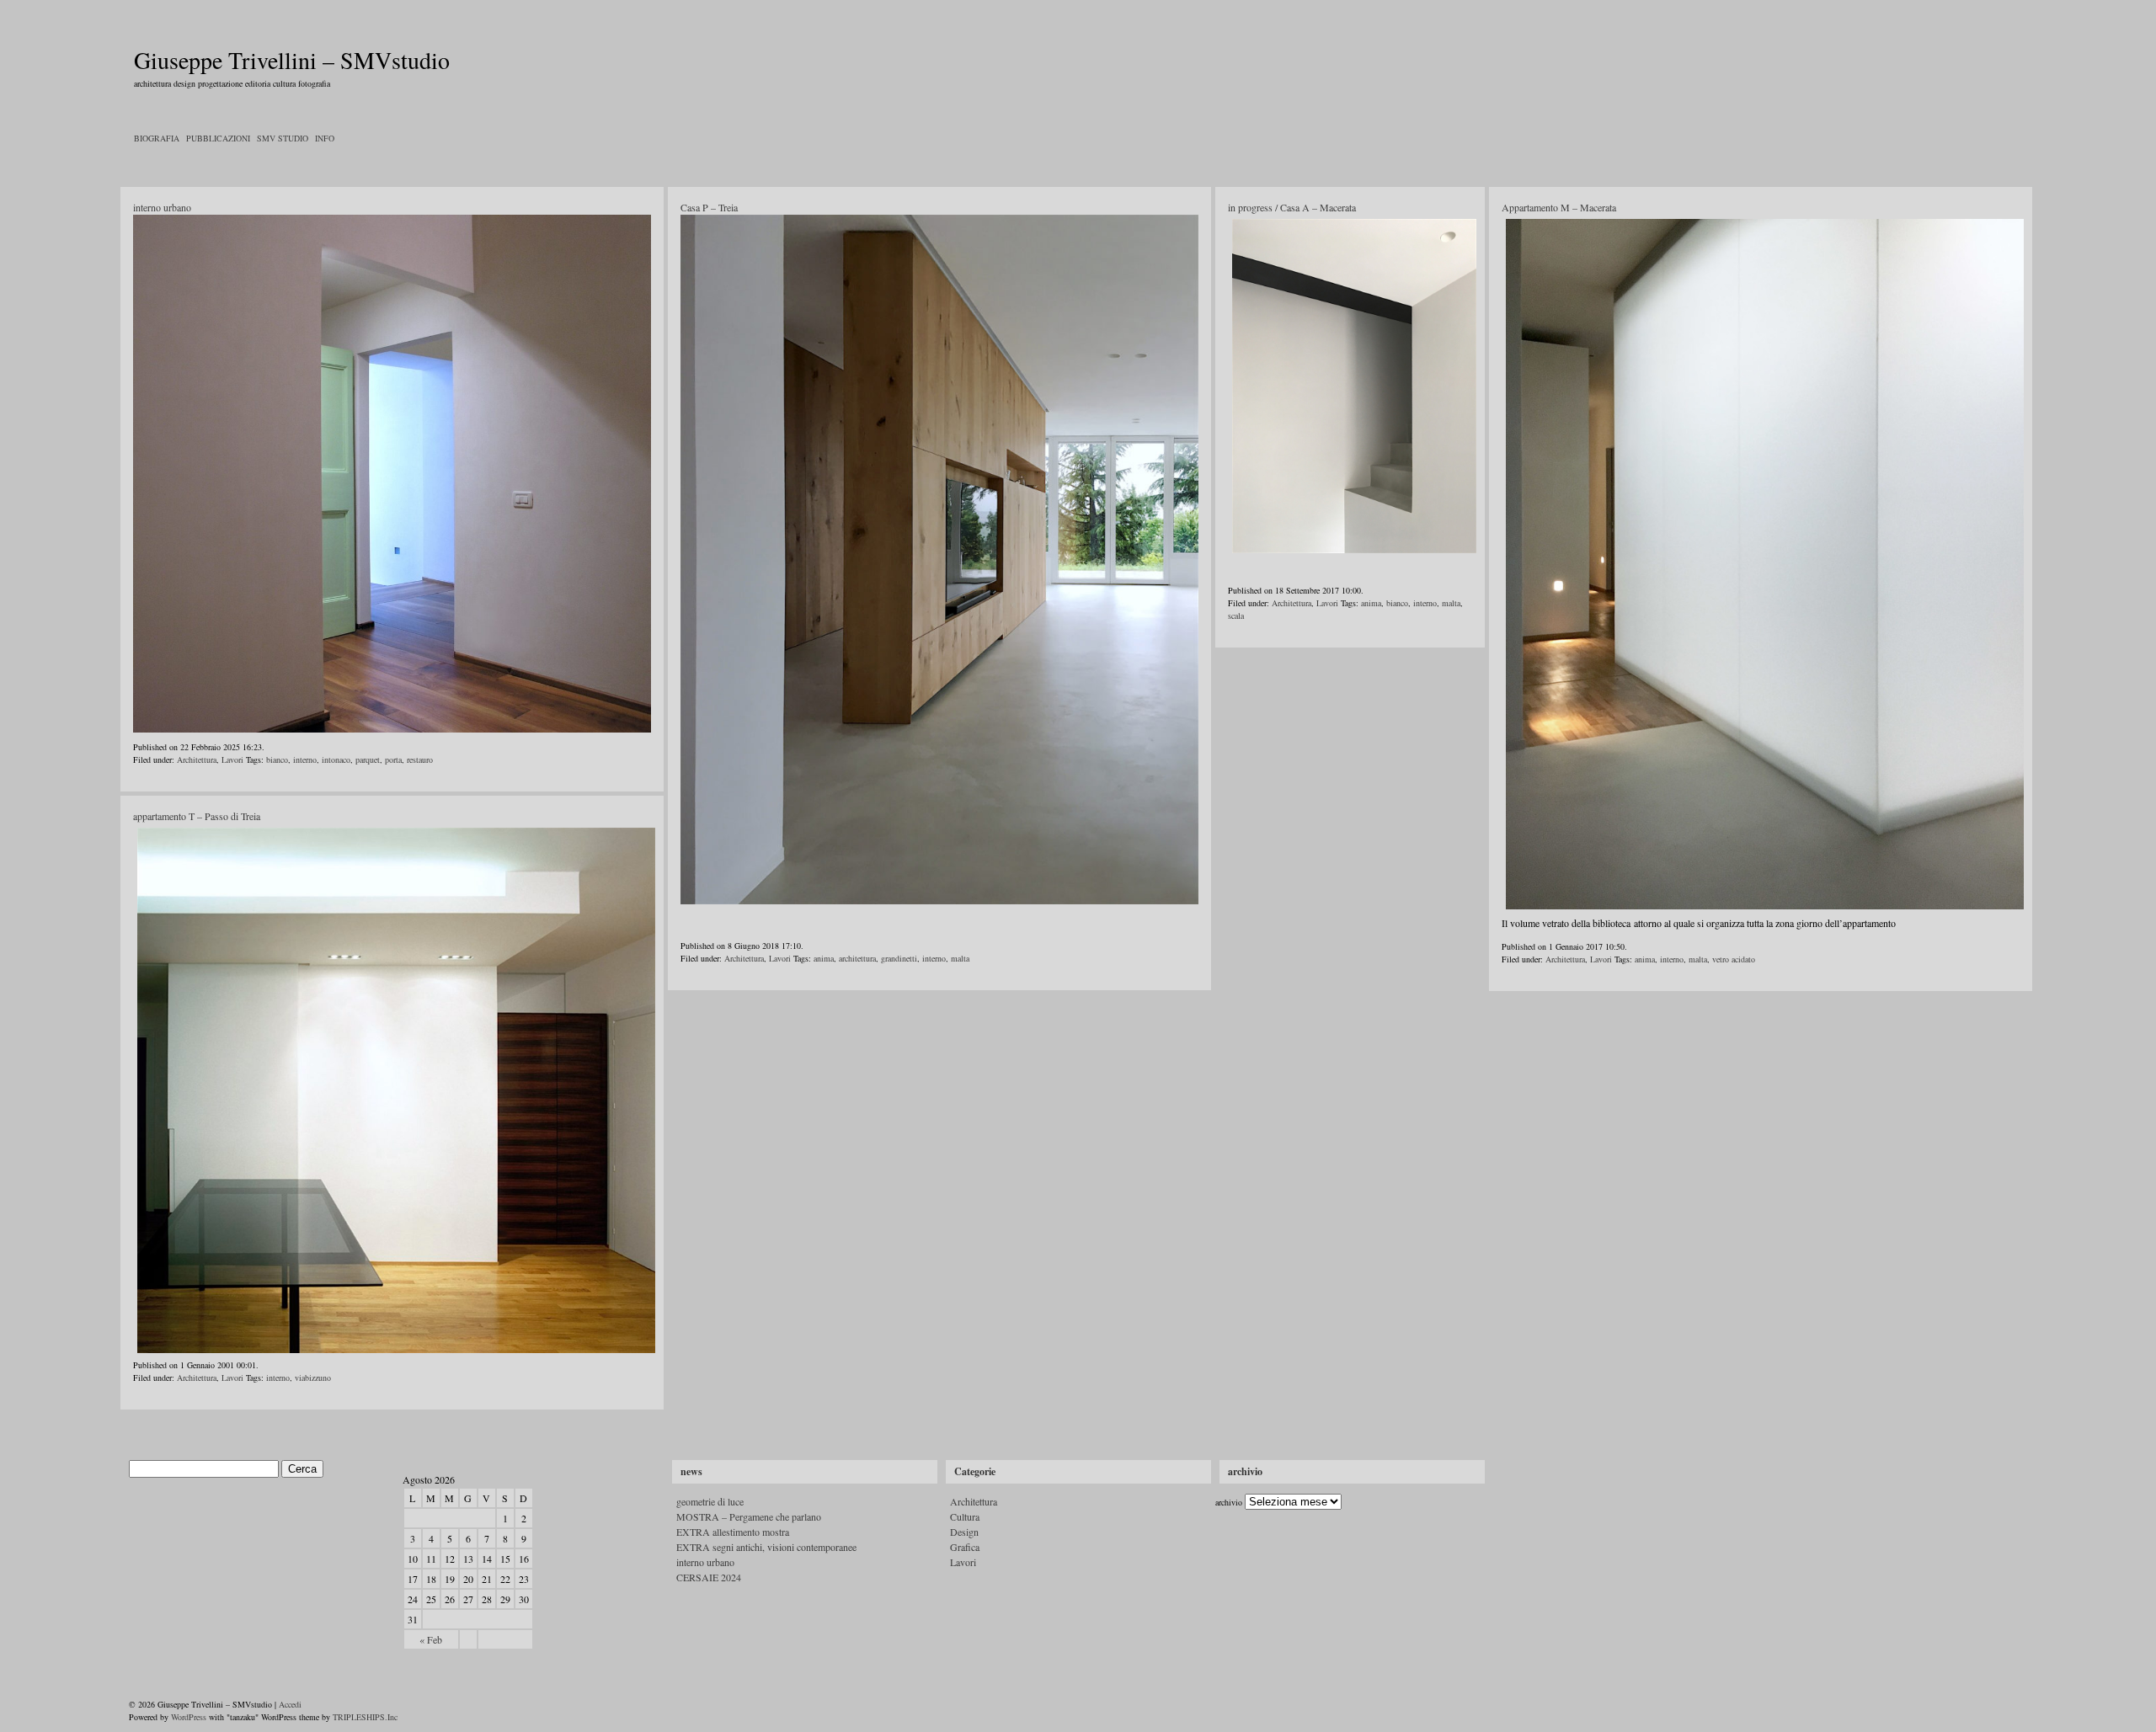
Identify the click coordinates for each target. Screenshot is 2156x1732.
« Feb (431, 1639)
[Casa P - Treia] (939, 560)
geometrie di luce (710, 1501)
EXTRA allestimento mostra (733, 1532)
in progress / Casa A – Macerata (1292, 207)
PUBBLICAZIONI (218, 138)
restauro (420, 759)
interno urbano (162, 207)
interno (305, 759)
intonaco (336, 759)
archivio (1229, 1502)
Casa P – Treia (709, 207)
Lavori (232, 759)
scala (1236, 616)
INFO (325, 138)
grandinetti (899, 958)
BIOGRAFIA (157, 138)
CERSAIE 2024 (709, 1577)
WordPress (189, 1717)
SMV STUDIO (283, 138)
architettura (857, 958)
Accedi (290, 1704)
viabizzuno (313, 1378)
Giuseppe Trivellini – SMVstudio (292, 60)
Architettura (197, 759)
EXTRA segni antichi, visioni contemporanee (766, 1547)
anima (824, 958)
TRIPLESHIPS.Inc (365, 1717)
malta (960, 958)
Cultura (965, 1516)
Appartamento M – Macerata (1559, 207)
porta (393, 759)
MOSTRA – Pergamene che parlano (749, 1516)
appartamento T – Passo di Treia (197, 816)
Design (964, 1532)
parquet (368, 759)
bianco (277, 759)
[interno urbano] (392, 729)
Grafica (965, 1547)
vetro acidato (1734, 959)
